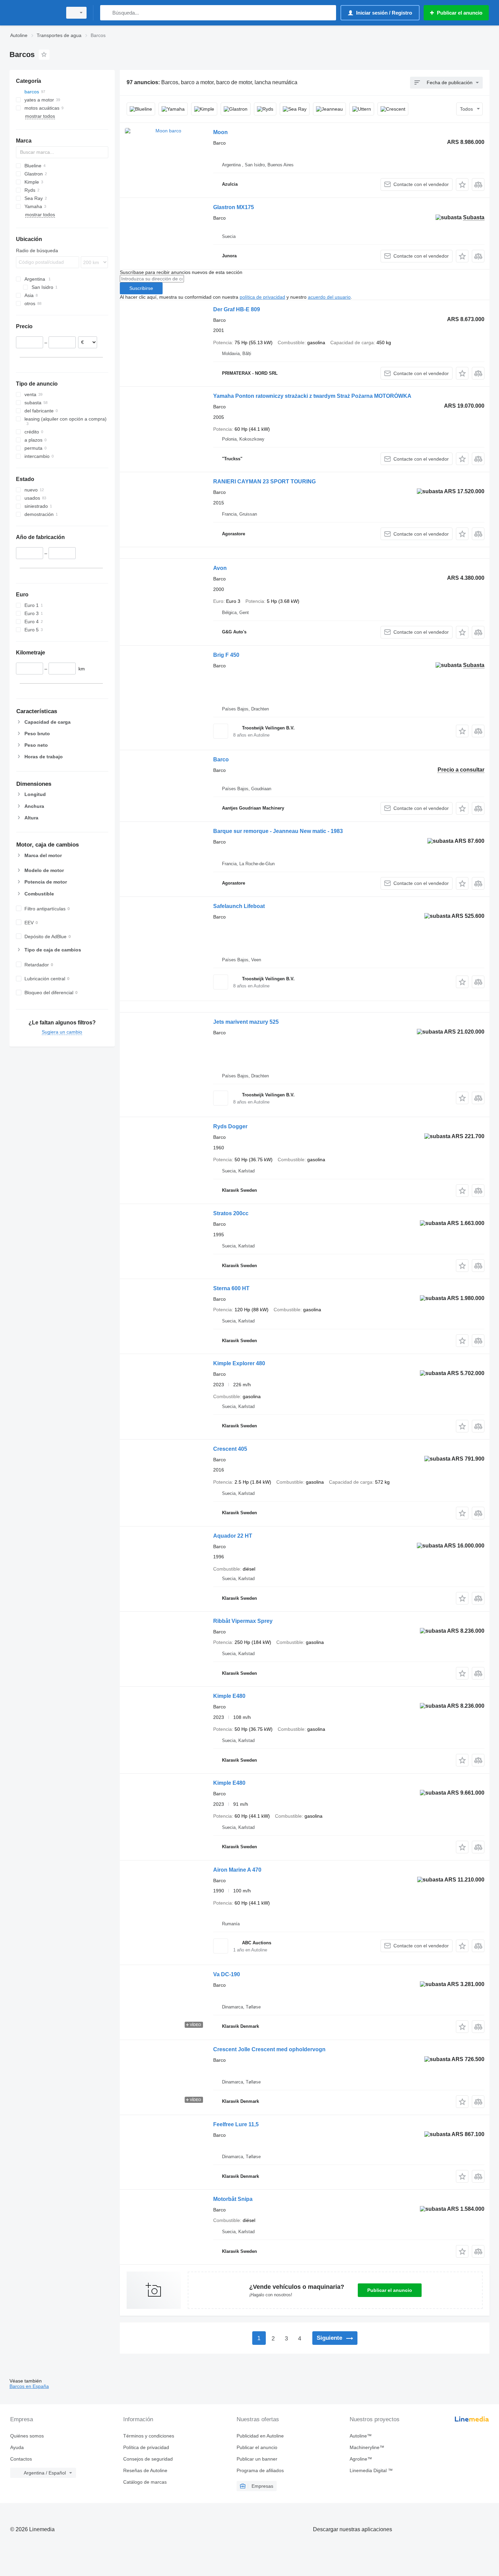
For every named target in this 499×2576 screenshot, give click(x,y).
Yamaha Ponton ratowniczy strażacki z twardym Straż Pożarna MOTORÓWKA (312, 396)
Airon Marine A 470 (237, 1870)
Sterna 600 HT (231, 1288)
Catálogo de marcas (145, 2482)
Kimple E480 (229, 1696)
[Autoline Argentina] (34, 13)
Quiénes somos (27, 2436)
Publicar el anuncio (390, 2290)
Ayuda (17, 2447)
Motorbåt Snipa (233, 2199)
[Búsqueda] (107, 13)
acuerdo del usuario (329, 297)
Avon (220, 568)
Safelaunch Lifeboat (239, 906)
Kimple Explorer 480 (239, 1363)
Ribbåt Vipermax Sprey (243, 1621)
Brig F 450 (226, 655)
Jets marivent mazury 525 (246, 1022)
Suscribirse (141, 288)
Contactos (21, 2459)
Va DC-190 (227, 1974)
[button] (462, 184)
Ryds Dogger (230, 1126)
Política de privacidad (146, 2447)
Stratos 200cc (231, 1213)
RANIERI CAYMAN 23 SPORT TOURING (264, 481)
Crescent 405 (230, 1449)
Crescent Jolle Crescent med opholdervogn (269, 2049)
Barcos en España (29, 2386)
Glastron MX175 (234, 207)
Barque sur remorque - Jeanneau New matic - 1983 (278, 831)
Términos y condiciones (149, 2436)
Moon (220, 132)
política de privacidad (262, 297)
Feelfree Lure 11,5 (236, 2124)
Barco (221, 759)
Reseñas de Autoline (145, 2470)
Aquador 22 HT (233, 1536)
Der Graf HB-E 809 (237, 309)
